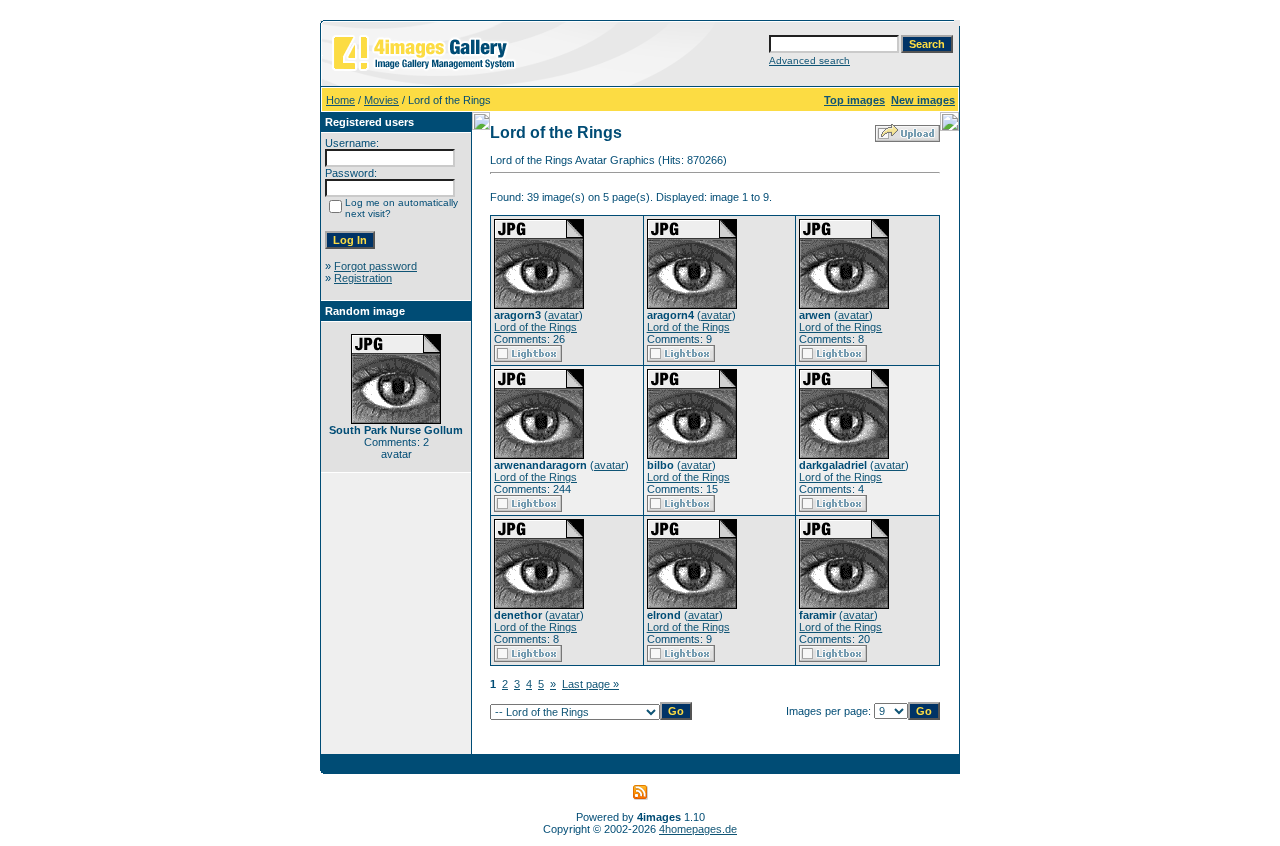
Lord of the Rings (535, 327)
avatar (563, 315)
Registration (363, 278)
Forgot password (375, 266)
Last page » (590, 684)
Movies (381, 100)
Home (340, 100)
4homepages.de (698, 829)
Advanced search (809, 60)
